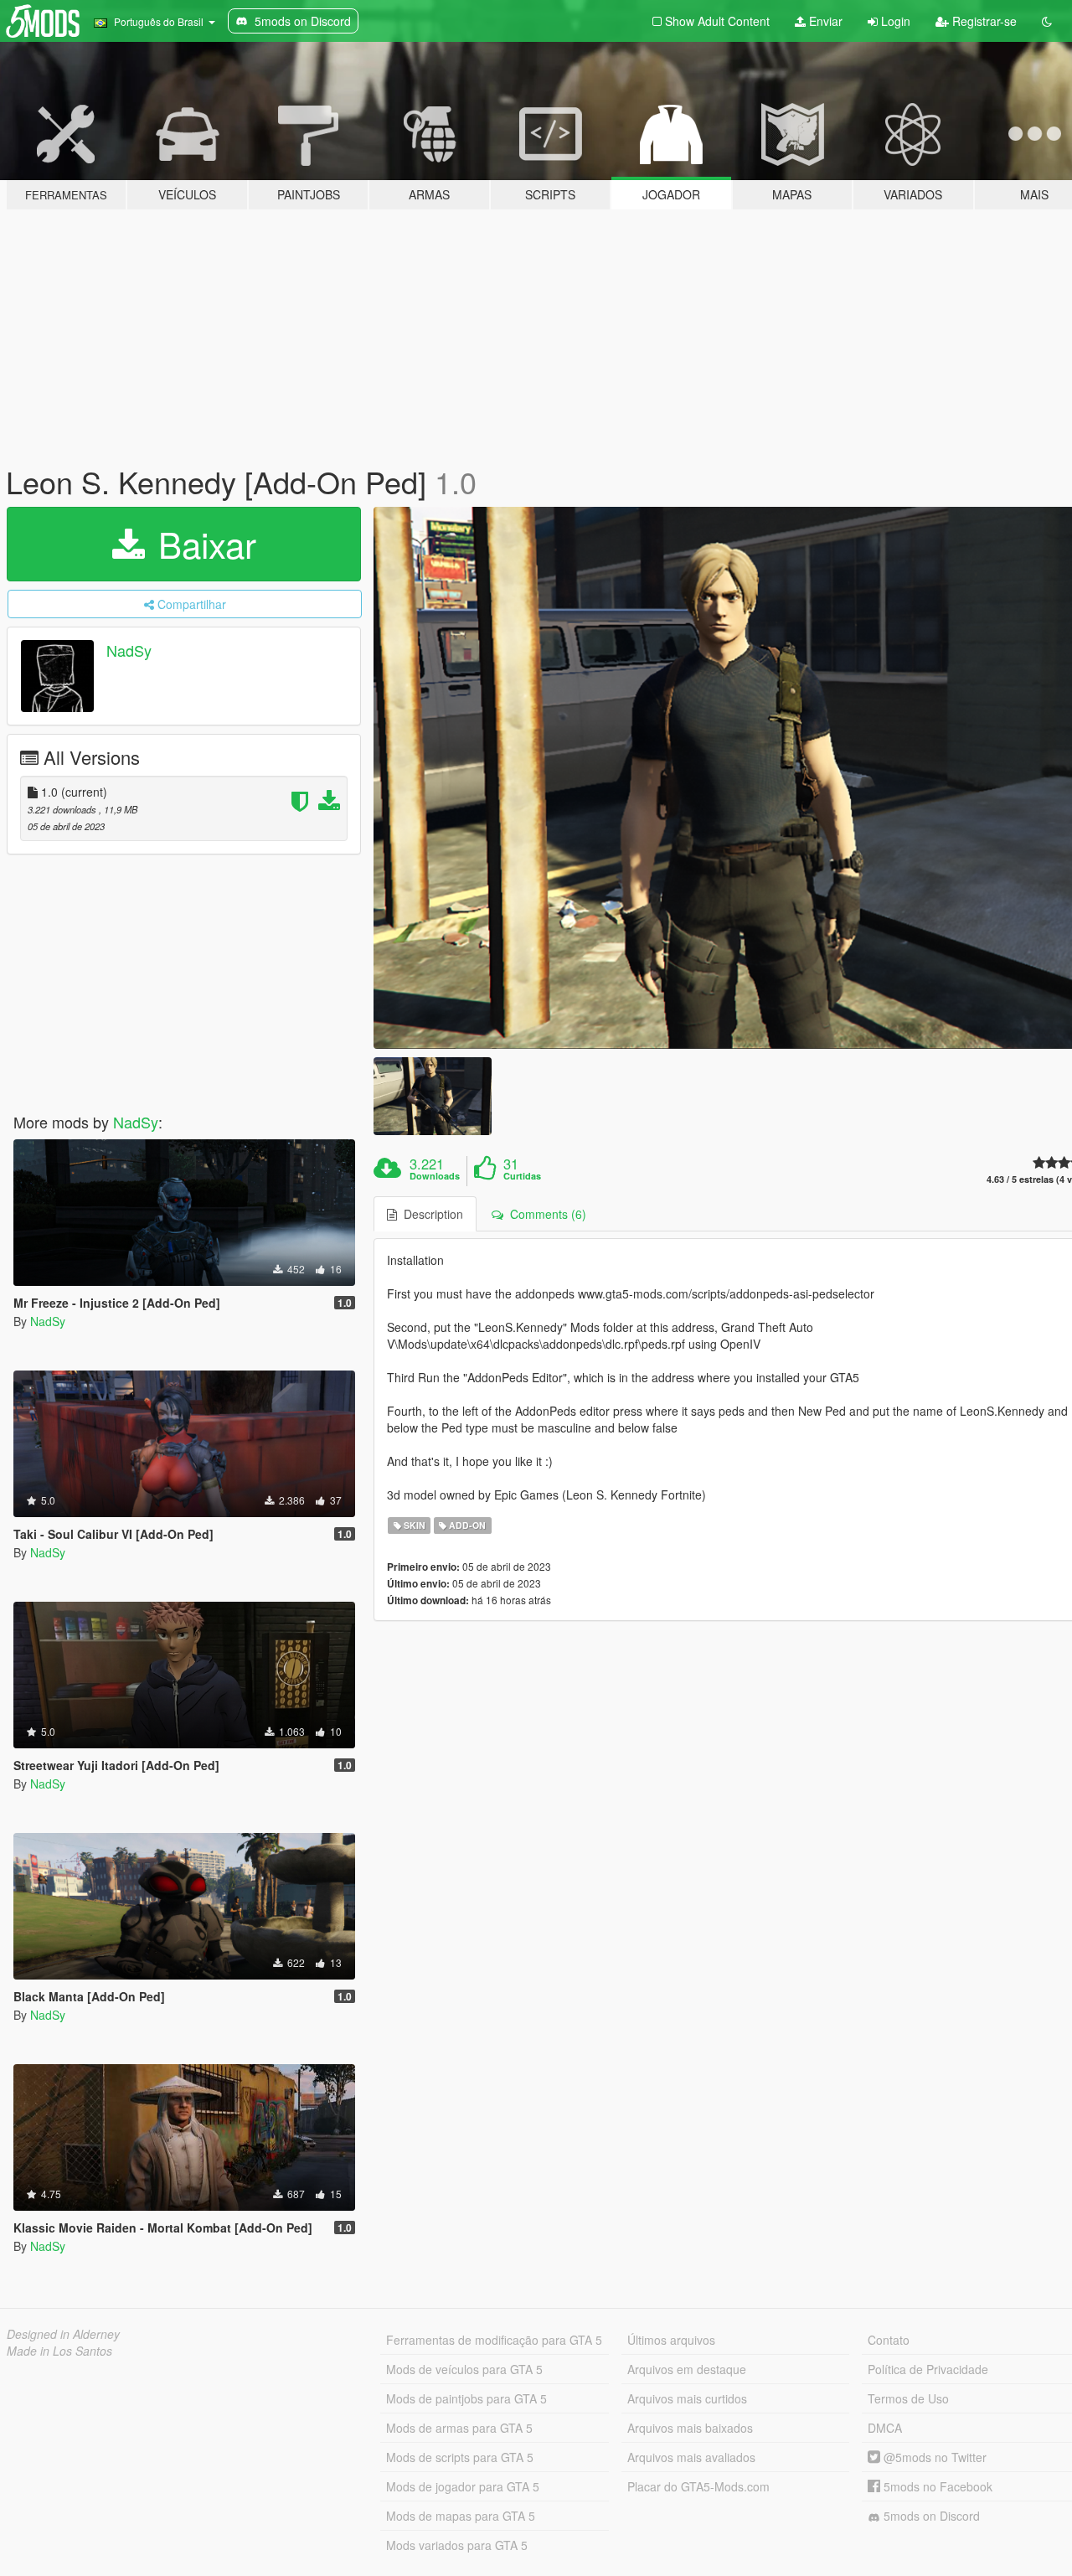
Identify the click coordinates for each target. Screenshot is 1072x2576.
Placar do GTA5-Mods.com (698, 2486)
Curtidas (522, 1176)
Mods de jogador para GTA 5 (463, 2486)
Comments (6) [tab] (545, 1214)
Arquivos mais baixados (690, 2428)
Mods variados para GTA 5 (457, 2545)
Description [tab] (430, 1214)
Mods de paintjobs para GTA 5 (466, 2398)
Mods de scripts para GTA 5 (460, 2457)
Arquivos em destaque (687, 2369)
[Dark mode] (1047, 21)
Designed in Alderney (63, 2334)
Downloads (435, 1176)
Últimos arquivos (671, 2340)
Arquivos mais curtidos (687, 2398)
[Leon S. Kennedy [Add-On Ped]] (432, 1096)
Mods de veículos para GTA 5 (464, 2369)
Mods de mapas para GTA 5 (461, 2516)
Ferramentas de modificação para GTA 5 (494, 2340)
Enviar (824, 21)
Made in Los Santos (59, 2351)
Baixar (202, 544)
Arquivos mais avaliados (691, 2457)
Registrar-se (983, 21)
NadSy (129, 650)
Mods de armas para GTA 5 (459, 2428)
